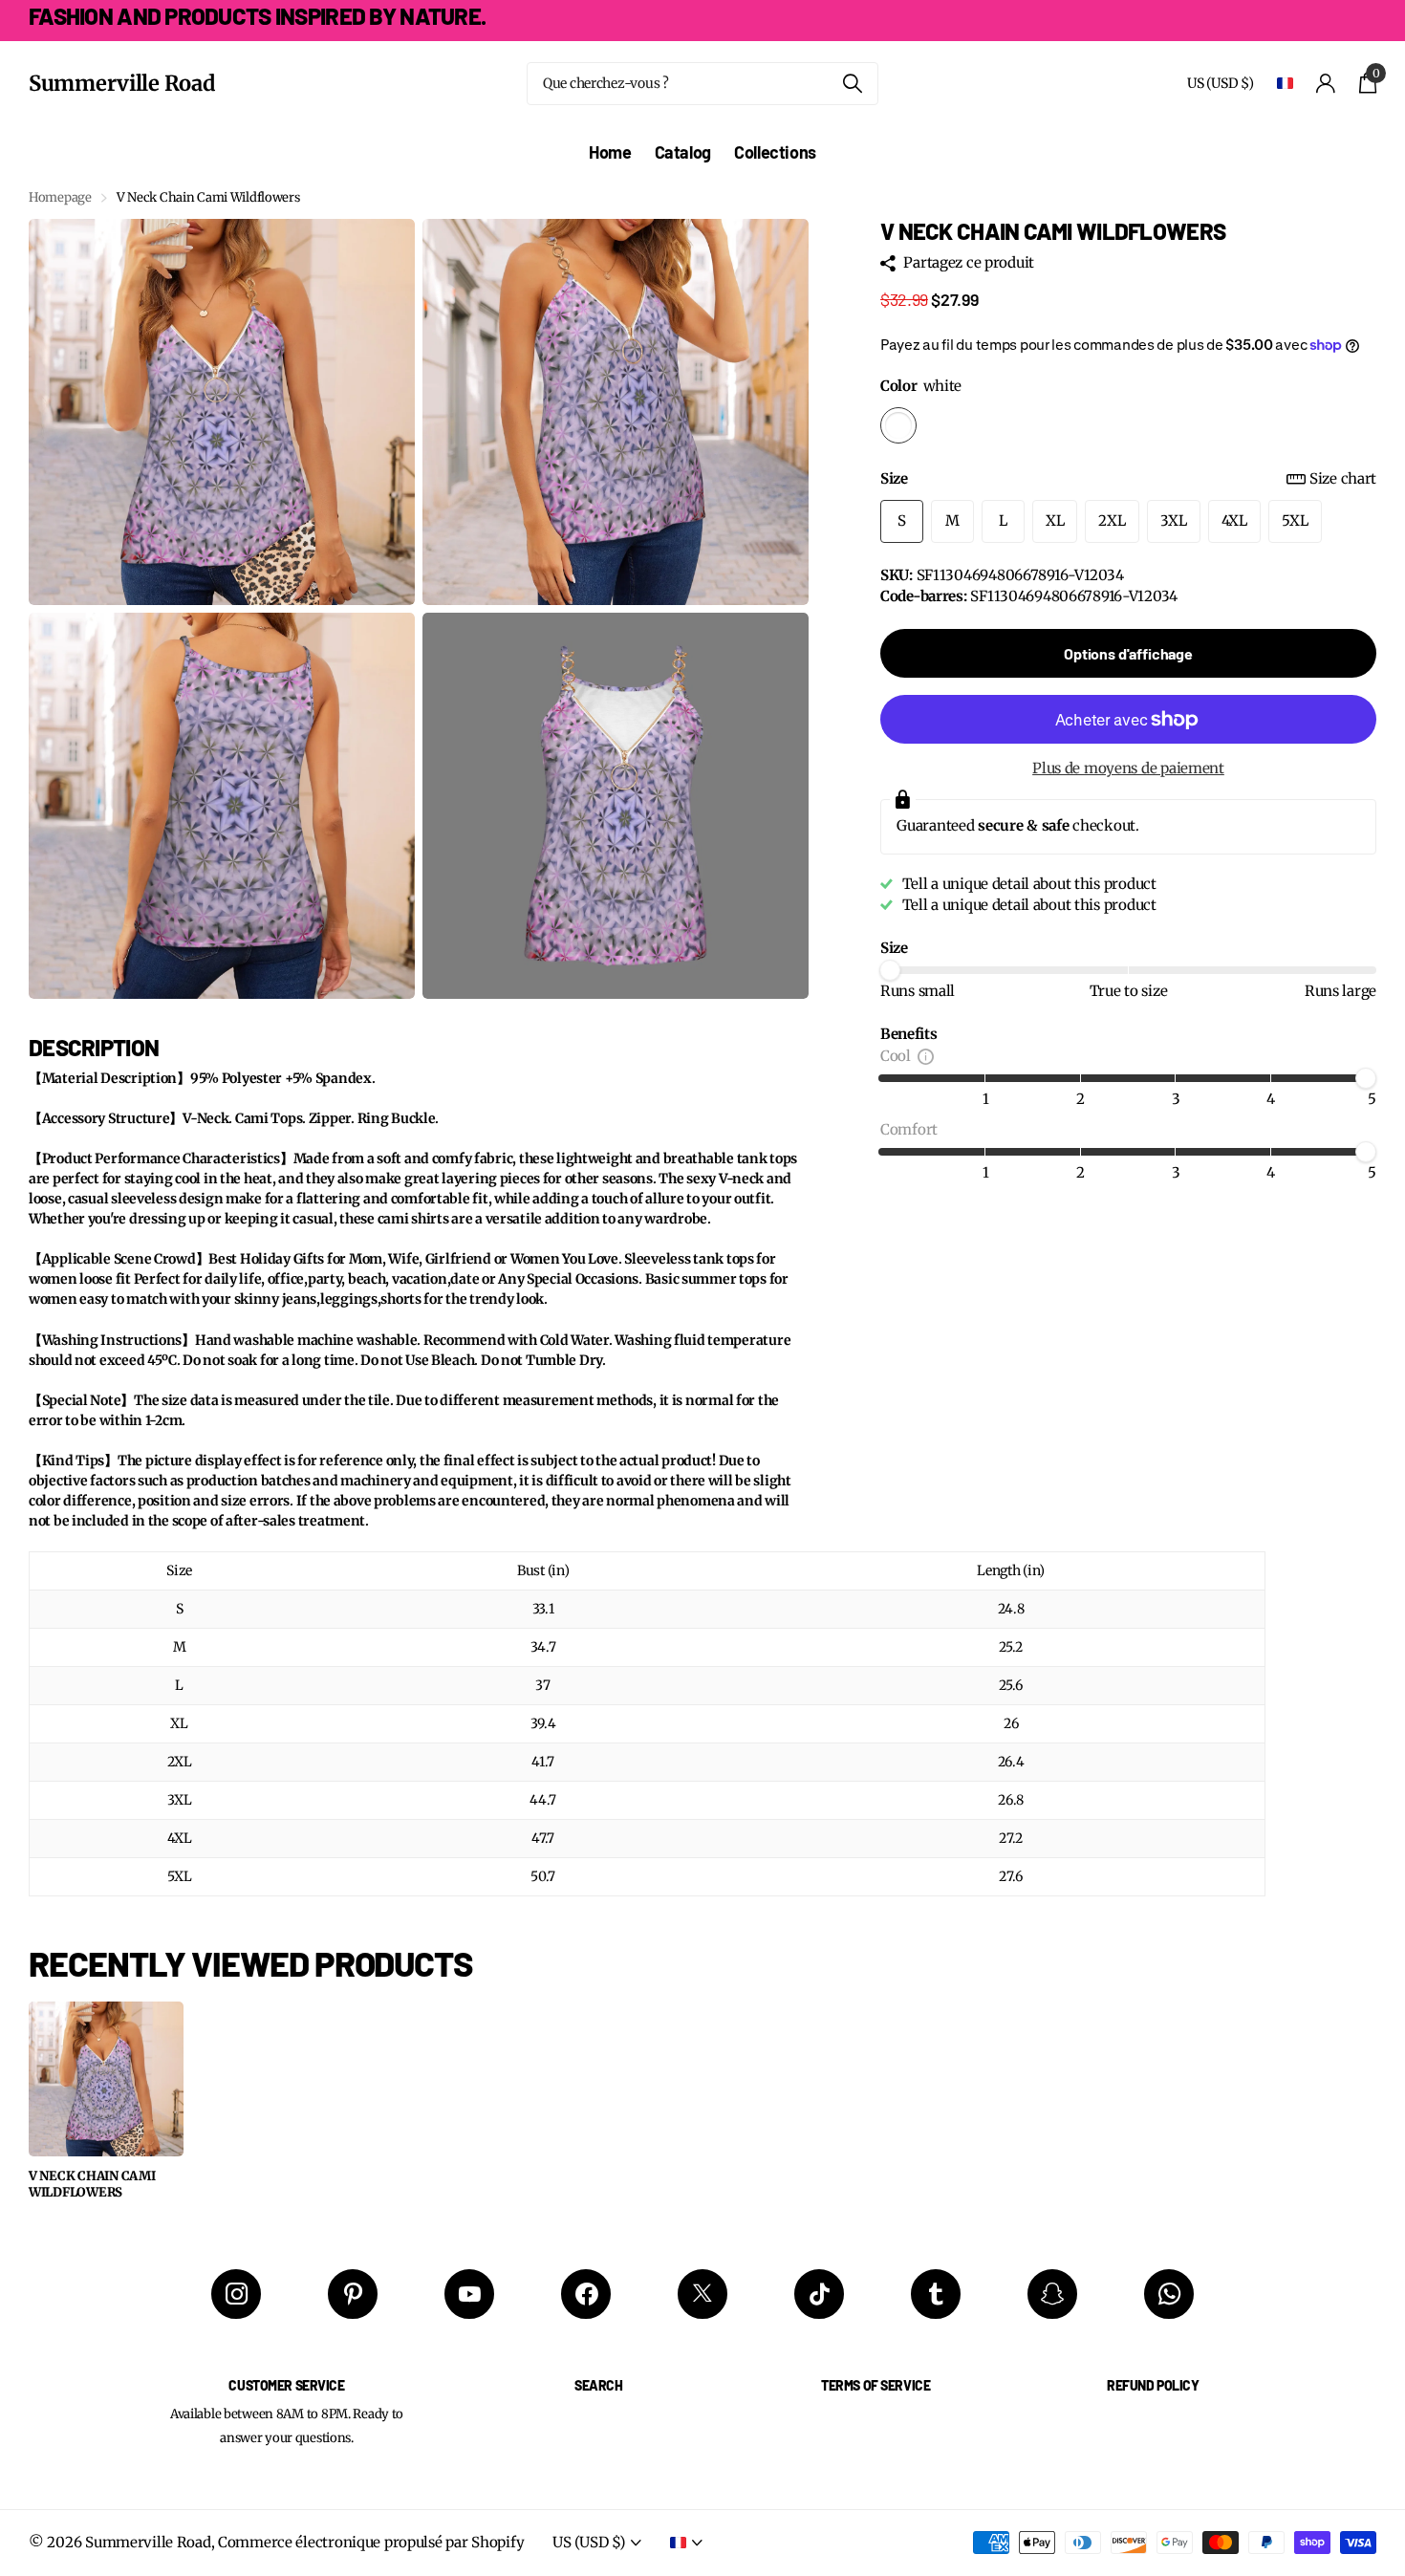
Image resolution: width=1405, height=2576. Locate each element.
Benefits (909, 1034)
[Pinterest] (353, 2294)
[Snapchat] (1052, 2294)
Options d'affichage (1128, 653)
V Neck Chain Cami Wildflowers (92, 2185)
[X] (702, 2294)
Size (1128, 478)
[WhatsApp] (1169, 2294)
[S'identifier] (1326, 84)
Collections (775, 152)
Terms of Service (875, 2385)
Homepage (60, 197)
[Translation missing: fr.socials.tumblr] (936, 2294)
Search (598, 2385)
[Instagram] (236, 2294)
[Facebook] (586, 2294)
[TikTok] (819, 2294)
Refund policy (1153, 2385)
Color (921, 386)
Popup (926, 1056)
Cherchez (852, 84)
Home (610, 152)
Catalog (683, 152)
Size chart (1343, 478)
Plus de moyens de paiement (1128, 768)
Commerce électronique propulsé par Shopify (371, 2542)
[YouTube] (469, 2294)
